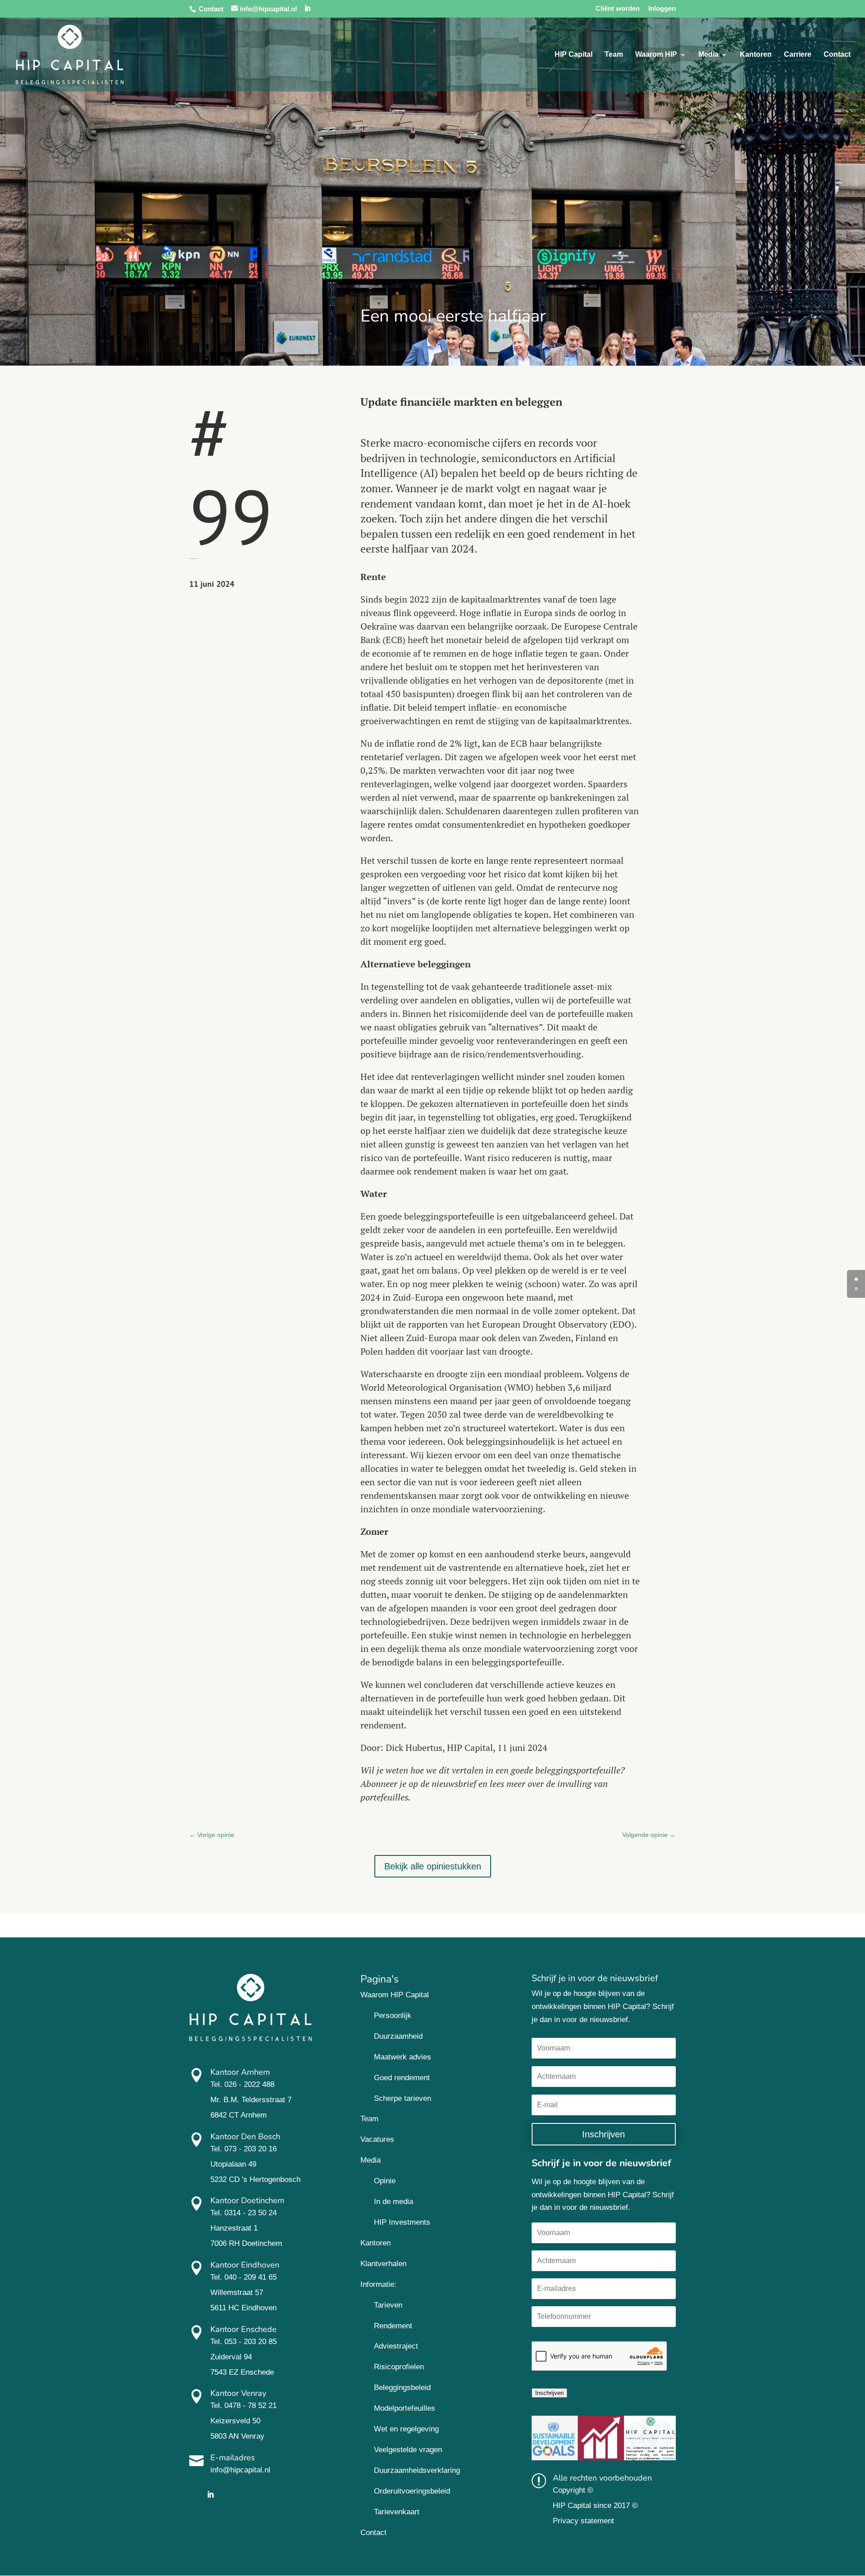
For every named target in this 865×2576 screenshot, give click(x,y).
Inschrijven (549, 2393)
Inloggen (662, 9)
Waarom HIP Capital (395, 1995)
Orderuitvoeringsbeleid (412, 2491)
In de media (394, 2202)
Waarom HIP (656, 55)
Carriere (798, 55)
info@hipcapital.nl (240, 2470)
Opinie (385, 2181)
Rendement (393, 2326)
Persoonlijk (393, 2016)
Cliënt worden (618, 9)
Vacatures (377, 2139)
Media (708, 55)
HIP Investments (402, 2222)
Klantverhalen (383, 2264)
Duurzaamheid (398, 2036)
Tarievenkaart (397, 2512)
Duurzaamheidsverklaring (417, 2470)
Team (614, 55)
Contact (211, 9)
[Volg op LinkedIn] (210, 2494)
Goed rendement (402, 2078)
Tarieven (388, 2305)
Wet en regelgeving (406, 2429)
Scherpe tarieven (403, 2098)
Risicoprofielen (399, 2367)
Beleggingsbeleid (402, 2388)
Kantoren (756, 55)
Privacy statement (583, 2521)
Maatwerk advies (403, 2057)
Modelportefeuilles (405, 2408)
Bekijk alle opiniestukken (433, 1866)
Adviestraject (396, 2346)
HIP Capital (574, 55)
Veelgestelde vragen (408, 2450)
